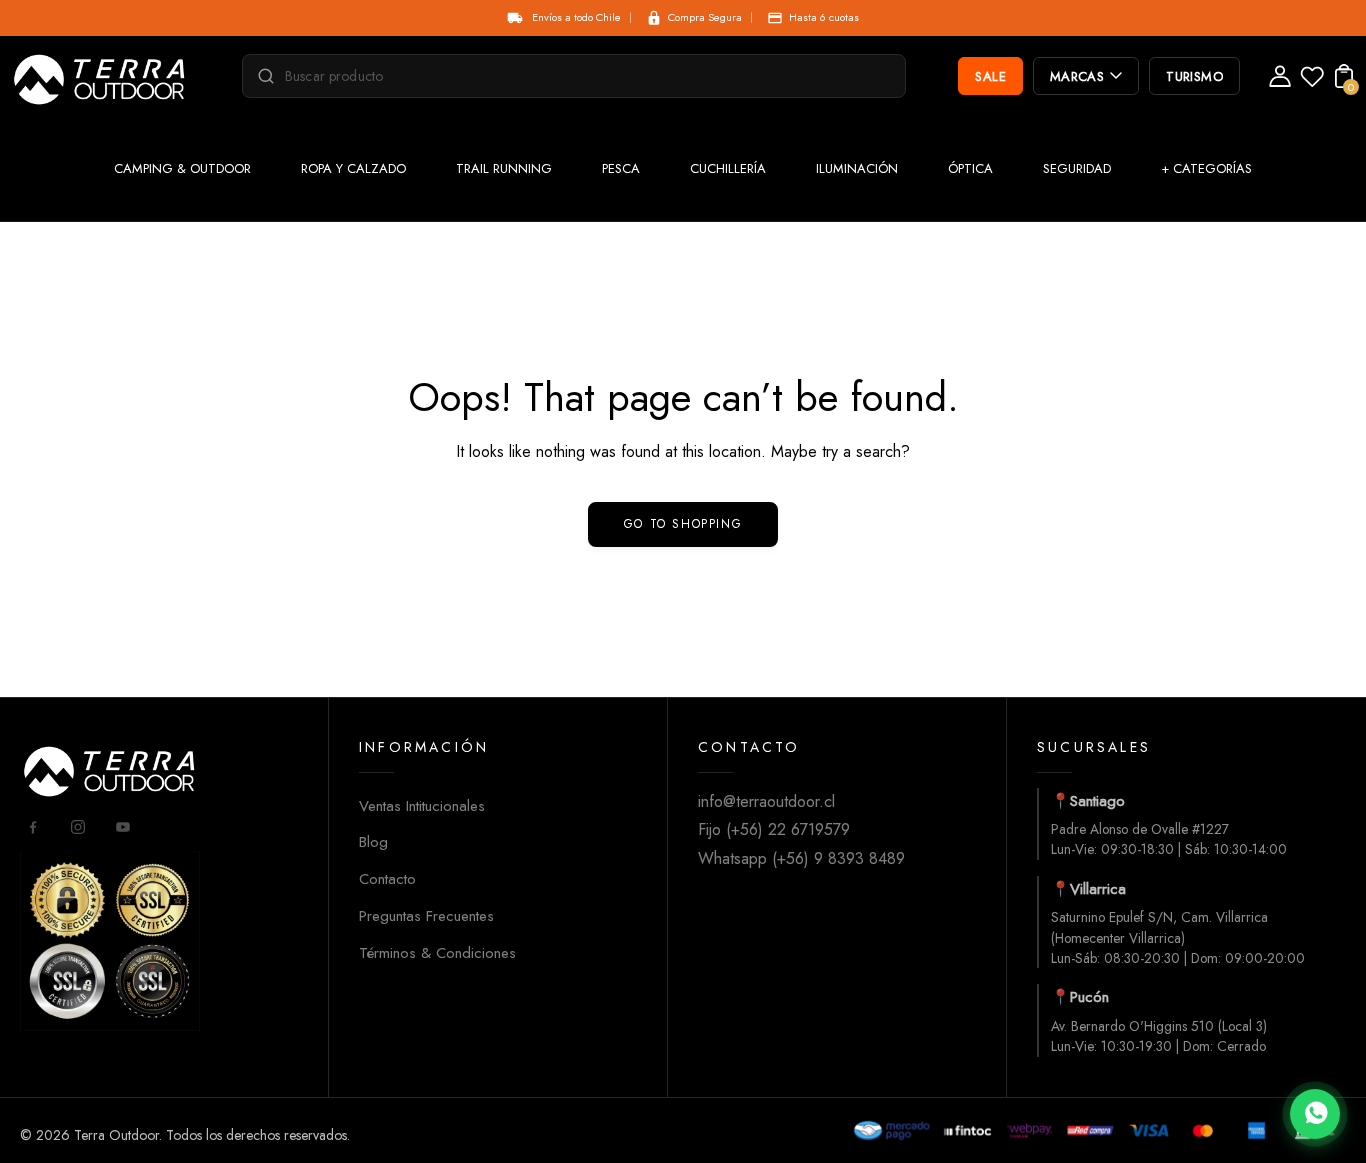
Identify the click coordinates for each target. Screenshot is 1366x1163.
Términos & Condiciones (437, 953)
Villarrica (1098, 889)
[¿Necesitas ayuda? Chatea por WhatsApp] (1315, 1114)
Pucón (1089, 997)
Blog (373, 842)
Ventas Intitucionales (422, 806)
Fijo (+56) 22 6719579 (774, 829)
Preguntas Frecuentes (426, 916)
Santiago (1097, 801)
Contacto (387, 879)
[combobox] (583, 76)
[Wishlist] (1312, 82)
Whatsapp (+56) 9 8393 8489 (801, 858)
